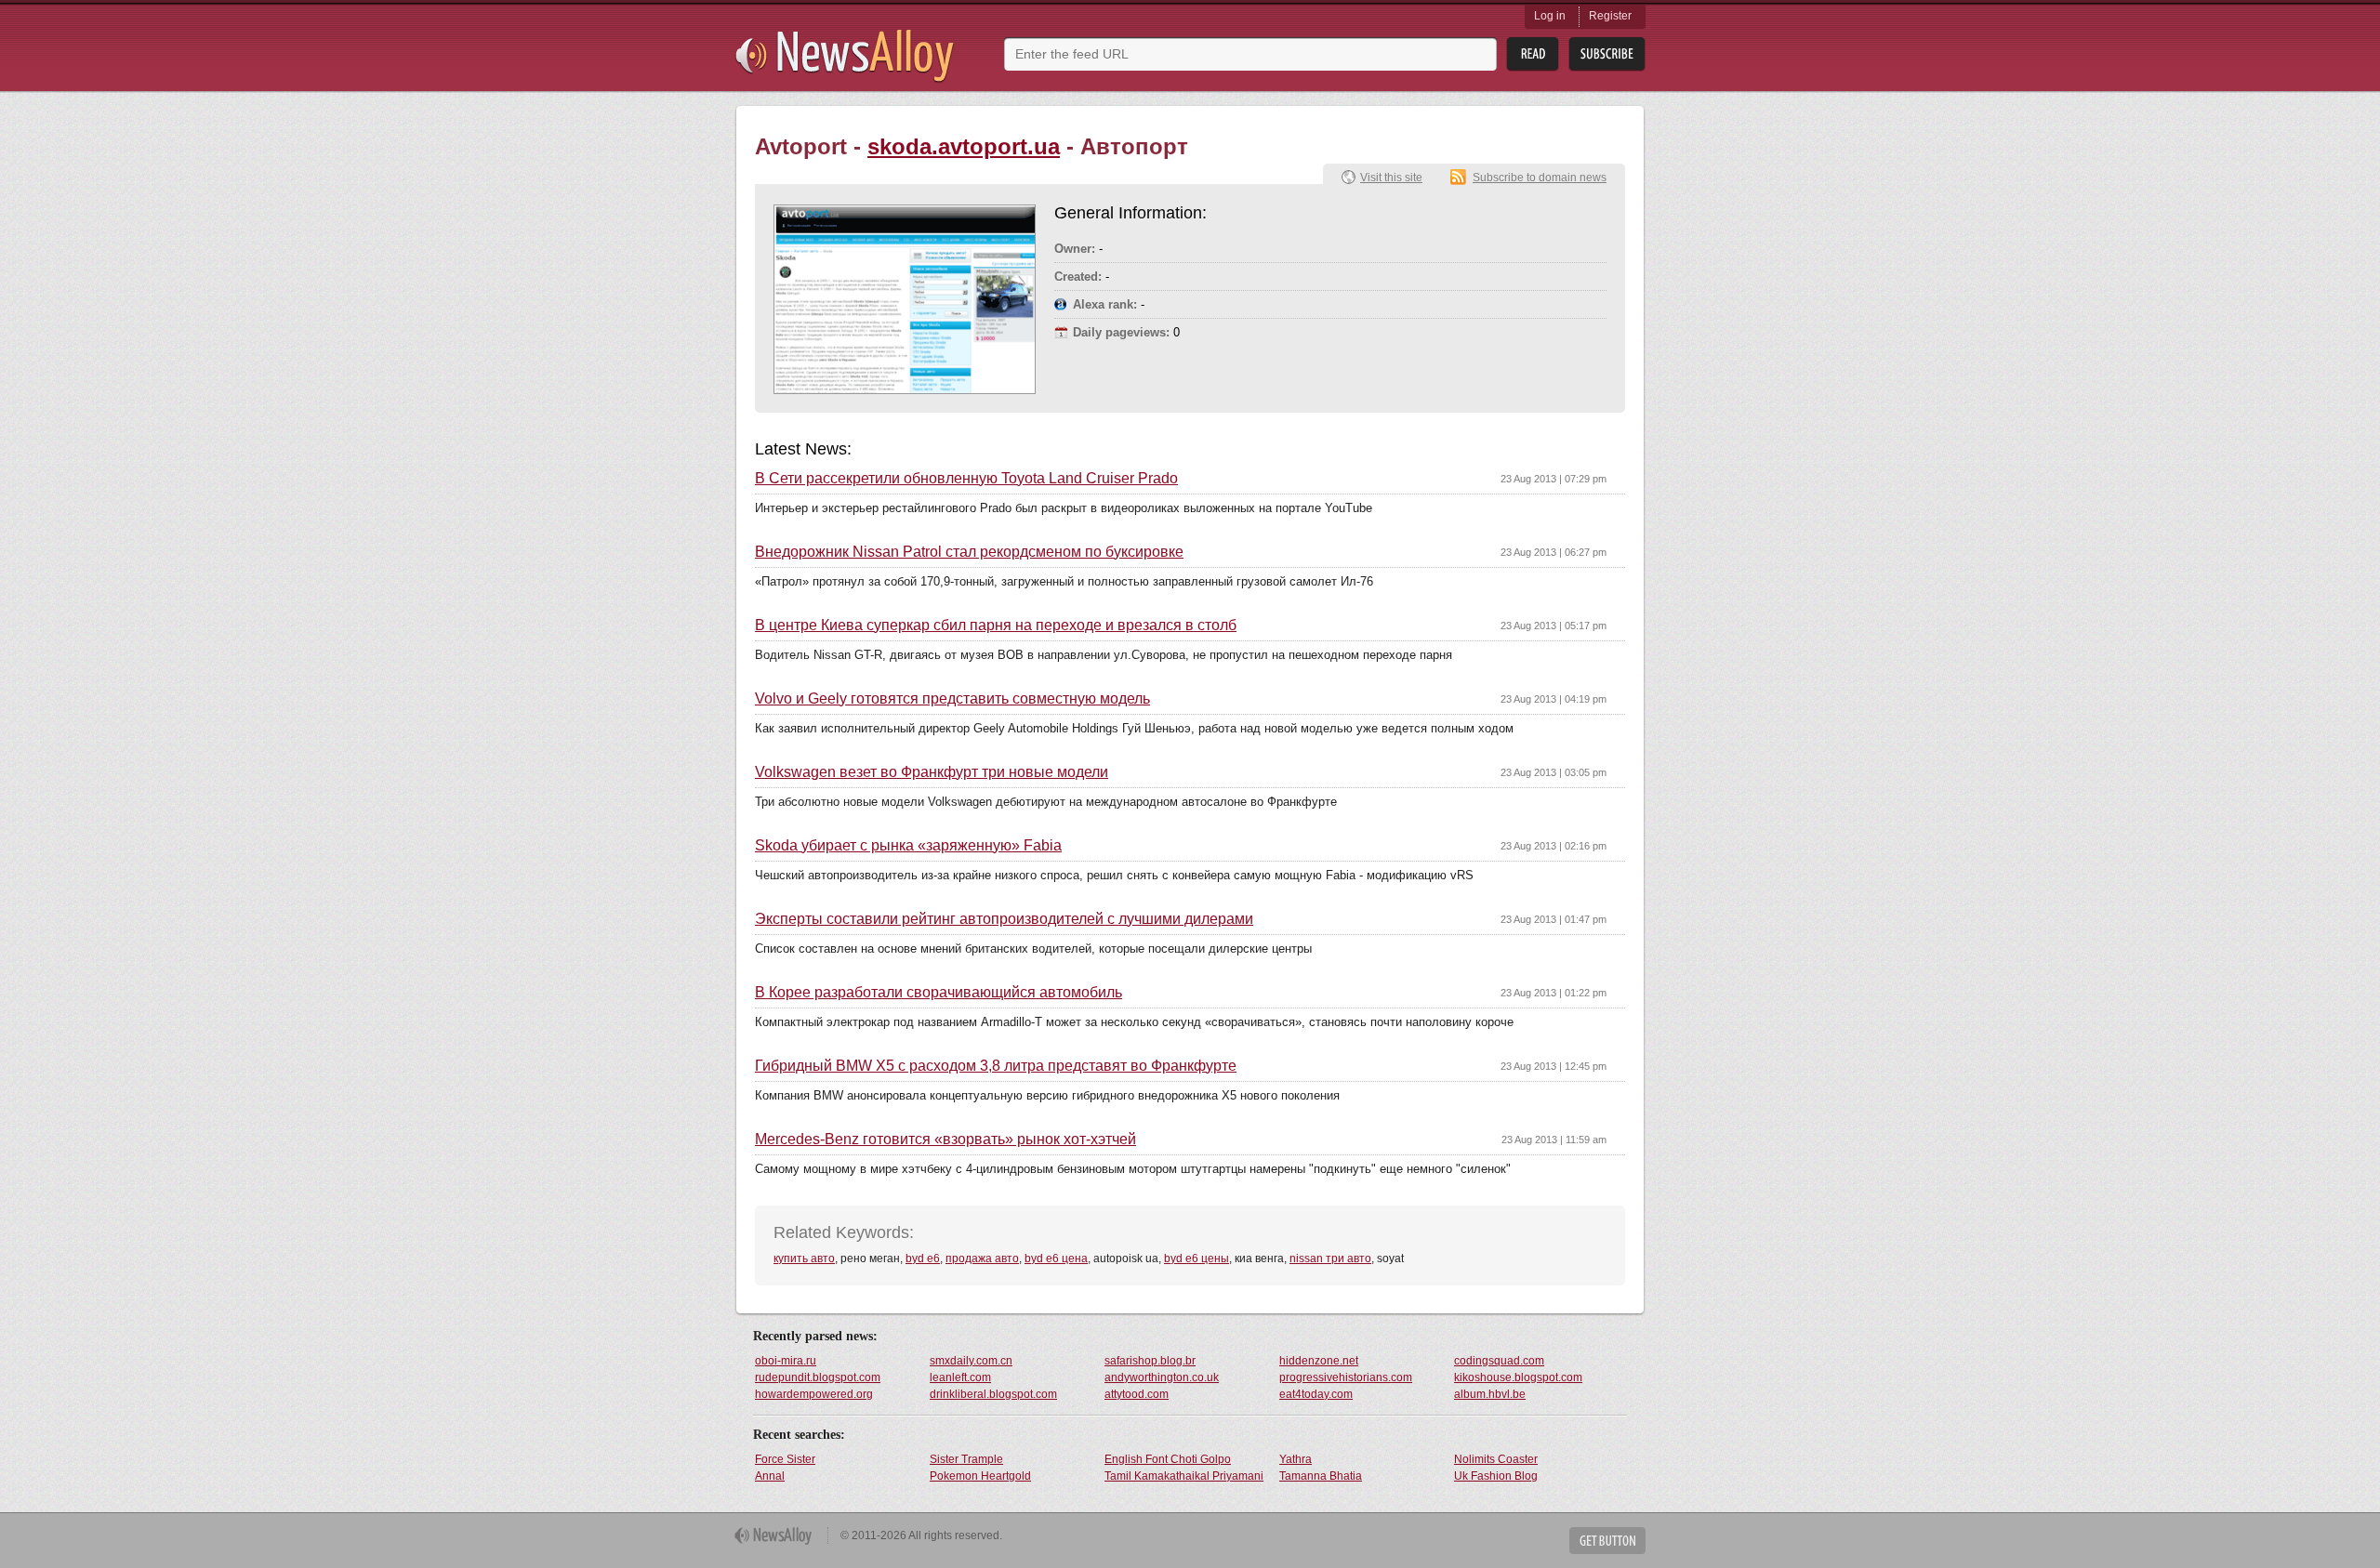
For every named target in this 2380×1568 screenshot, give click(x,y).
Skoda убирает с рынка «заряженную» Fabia (908, 846)
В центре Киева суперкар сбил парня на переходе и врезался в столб (996, 626)
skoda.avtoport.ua (964, 146)
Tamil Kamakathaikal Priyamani (1184, 1476)
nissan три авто (1330, 1258)
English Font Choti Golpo (1168, 1459)
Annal (770, 1476)
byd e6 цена (1056, 1258)
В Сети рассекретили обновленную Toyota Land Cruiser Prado (966, 479)
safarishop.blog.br (1150, 1361)
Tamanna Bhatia (1321, 1476)
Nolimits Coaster (1496, 1459)
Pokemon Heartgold (980, 1476)
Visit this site (1391, 178)
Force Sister (785, 1459)
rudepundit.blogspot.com (818, 1377)
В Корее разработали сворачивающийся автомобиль (939, 993)
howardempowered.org (814, 1394)
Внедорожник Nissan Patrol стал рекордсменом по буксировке (969, 552)
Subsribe (1607, 54)
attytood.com (1137, 1394)
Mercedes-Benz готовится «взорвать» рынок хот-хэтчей (945, 1140)
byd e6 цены (1197, 1258)
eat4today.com (1316, 1394)
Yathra (1296, 1459)
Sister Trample (966, 1459)
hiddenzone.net (1319, 1361)
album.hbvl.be (1490, 1394)
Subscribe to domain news (1540, 178)
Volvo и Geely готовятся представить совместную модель (952, 699)
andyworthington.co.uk (1162, 1377)
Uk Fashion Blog (1496, 1476)
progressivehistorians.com (1346, 1377)
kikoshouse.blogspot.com (1518, 1377)
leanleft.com (960, 1377)
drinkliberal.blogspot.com (993, 1394)
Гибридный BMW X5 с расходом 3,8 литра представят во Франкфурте (996, 1066)
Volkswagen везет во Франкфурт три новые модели (932, 772)
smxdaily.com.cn (971, 1361)
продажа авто (982, 1258)
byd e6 (923, 1258)
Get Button (1607, 1541)
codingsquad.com (1499, 1361)
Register (1610, 16)
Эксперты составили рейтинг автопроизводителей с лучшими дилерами (1004, 919)
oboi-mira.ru (786, 1361)
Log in (1550, 16)
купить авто (804, 1258)
